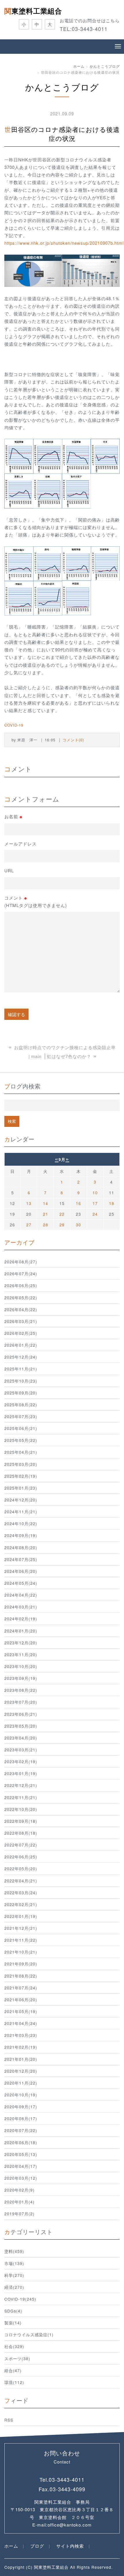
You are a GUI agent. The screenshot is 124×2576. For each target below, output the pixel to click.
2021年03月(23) (21, 2035)
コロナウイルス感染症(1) (29, 2334)
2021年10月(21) (21, 1952)
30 (78, 1225)
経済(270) (14, 2287)
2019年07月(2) (19, 2214)
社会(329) (14, 2346)
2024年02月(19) (21, 1619)
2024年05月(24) (21, 1583)
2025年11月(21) (21, 1369)
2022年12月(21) (21, 1785)
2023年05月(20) (21, 1726)
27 (29, 1225)
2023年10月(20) (21, 1666)
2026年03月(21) (21, 1321)
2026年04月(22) (21, 1309)
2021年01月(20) (21, 2059)
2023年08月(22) (21, 1690)
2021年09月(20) (21, 1964)
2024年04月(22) (21, 1595)
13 (29, 1203)
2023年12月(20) (21, 1643)
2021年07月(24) (21, 1988)
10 (95, 1193)
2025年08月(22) (21, 1405)
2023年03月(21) (21, 1750)
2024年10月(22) (21, 1523)
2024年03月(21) (21, 1607)
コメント (36, 901)
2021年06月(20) (21, 2000)
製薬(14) (13, 2323)
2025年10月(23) (21, 1381)
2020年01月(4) (19, 2202)
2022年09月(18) (21, 1821)
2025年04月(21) (21, 1452)
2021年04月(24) (21, 2023)
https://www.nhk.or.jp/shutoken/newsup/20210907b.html (64, 243)
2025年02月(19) (21, 1476)
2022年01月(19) (21, 1916)
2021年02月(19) (21, 2047)
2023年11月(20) (21, 1654)
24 (95, 1214)
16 (78, 1203)
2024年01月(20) (21, 1631)
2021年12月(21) (21, 1928)
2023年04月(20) (21, 1738)
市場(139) (14, 2263)
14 (46, 1203)
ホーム (79, 66)
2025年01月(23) (21, 1488)
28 (46, 1225)
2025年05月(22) (21, 1440)
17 (95, 1203)
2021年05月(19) (21, 2011)
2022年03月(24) (21, 1893)
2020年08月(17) (21, 2118)
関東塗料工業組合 (33, 11)
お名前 (13, 817)
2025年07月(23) (21, 1416)
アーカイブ (19, 1242)
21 (46, 1214)
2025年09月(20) (21, 1393)
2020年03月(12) (21, 2178)
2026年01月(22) (21, 1345)
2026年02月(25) (21, 1333)
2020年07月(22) (21, 2130)
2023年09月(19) (21, 1678)
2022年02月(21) (21, 1904)
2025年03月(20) (21, 1464)
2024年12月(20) (21, 1500)
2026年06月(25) (21, 1285)
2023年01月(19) (21, 1773)
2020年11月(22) (21, 2083)
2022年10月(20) (21, 1809)
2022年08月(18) (21, 1833)
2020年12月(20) (21, 2071)
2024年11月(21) (21, 1512)
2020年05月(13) (21, 2154)
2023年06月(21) (21, 1714)
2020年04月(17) (21, 2166)
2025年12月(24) (21, 1357)
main (36, 1056)
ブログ (37, 2546)
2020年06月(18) (21, 2142)
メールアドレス (20, 844)
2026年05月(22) (21, 1298)
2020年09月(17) (21, 2107)
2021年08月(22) (21, 1976)
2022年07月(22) (21, 1845)
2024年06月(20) (21, 1571)
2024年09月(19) (21, 1535)
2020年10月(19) (21, 2095)
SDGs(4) (13, 2311)
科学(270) (14, 2275)
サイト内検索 (70, 2546)
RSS (9, 2420)
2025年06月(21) (21, 1428)
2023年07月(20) (21, 1702)
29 (62, 1225)
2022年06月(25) (21, 1857)
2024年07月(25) (21, 1559)
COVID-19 (14, 725)
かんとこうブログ (105, 66)
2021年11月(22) (21, 1940)
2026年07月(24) (21, 1274)
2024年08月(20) (21, 1547)
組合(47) (13, 2370)
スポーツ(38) (17, 2358)
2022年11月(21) (21, 1797)
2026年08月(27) (21, 1262)
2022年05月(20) (21, 1869)
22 (62, 1214)
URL (9, 870)
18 (112, 1203)
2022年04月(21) (21, 1881)
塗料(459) (14, 2251)
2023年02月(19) (21, 1761)
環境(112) (14, 2382)
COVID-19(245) (20, 2299)
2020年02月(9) (19, 2190)
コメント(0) (73, 740)
